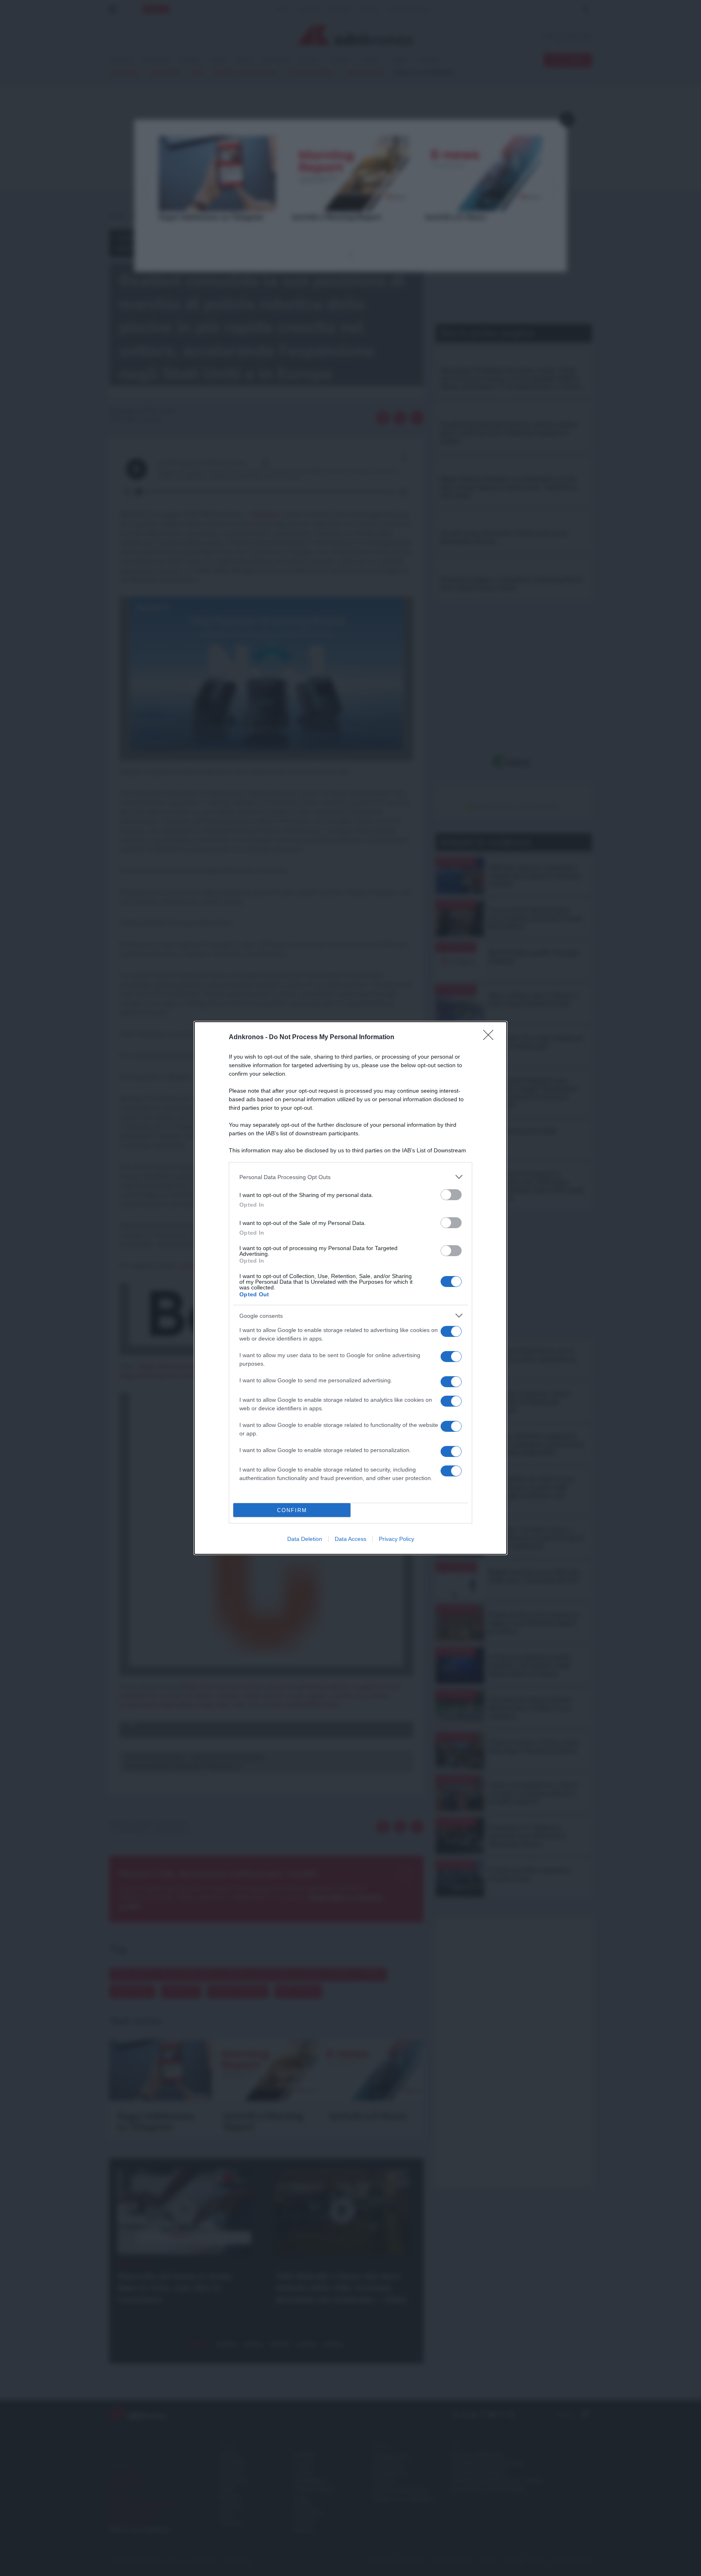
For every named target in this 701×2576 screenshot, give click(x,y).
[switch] (451, 1195)
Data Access (350, 1539)
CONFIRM (292, 1510)
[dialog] (350, 1288)
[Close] (491, 1038)
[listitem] (350, 1177)
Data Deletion (305, 1539)
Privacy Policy (397, 1539)
